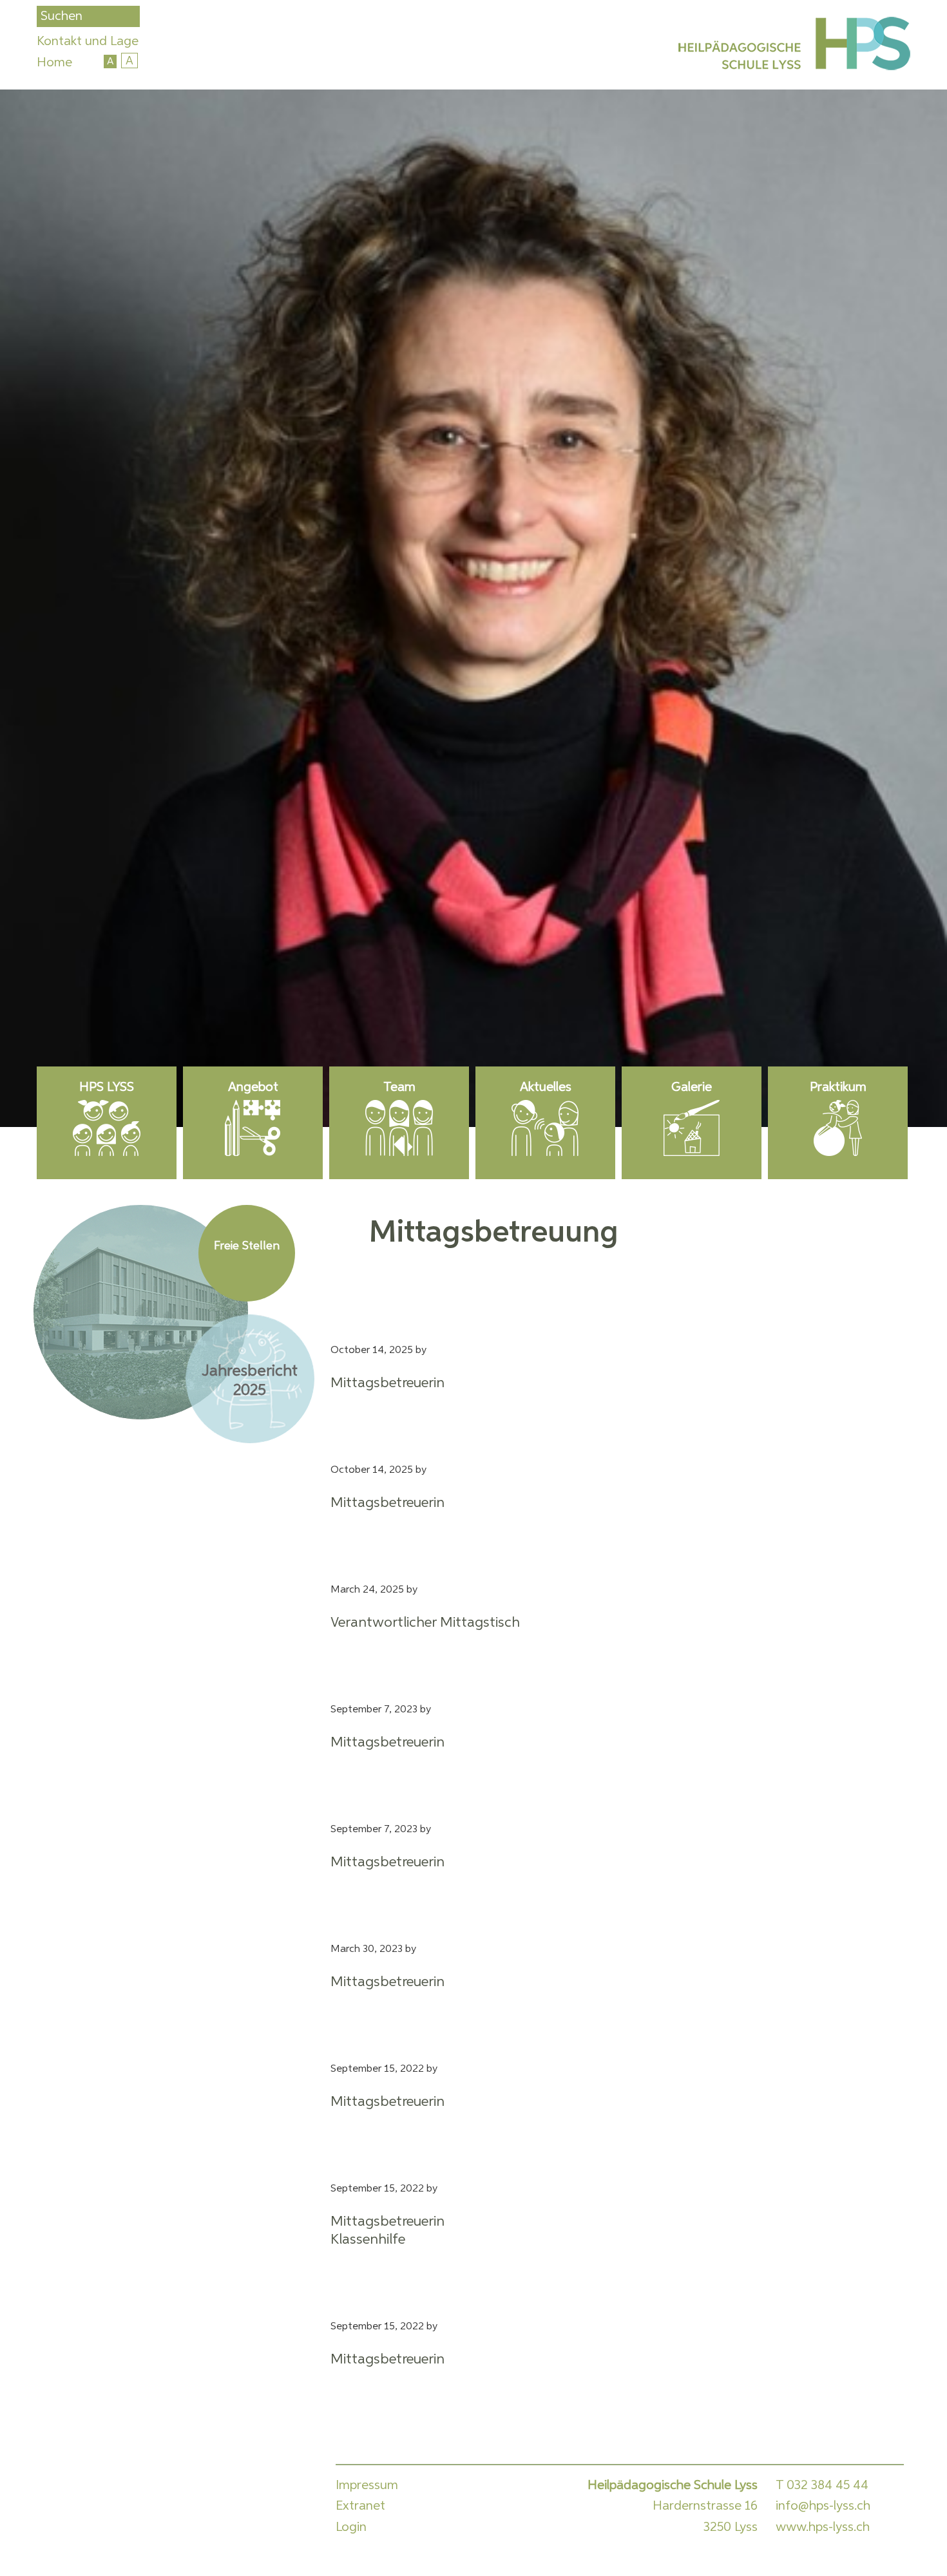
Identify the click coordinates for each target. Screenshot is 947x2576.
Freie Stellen (247, 1246)
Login (351, 2527)
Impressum (367, 2485)
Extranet (360, 2506)
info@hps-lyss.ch (823, 2506)
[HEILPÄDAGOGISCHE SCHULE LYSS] (792, 46)
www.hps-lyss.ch (823, 2527)
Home (54, 62)
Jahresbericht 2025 (250, 1381)
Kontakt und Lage (88, 41)
